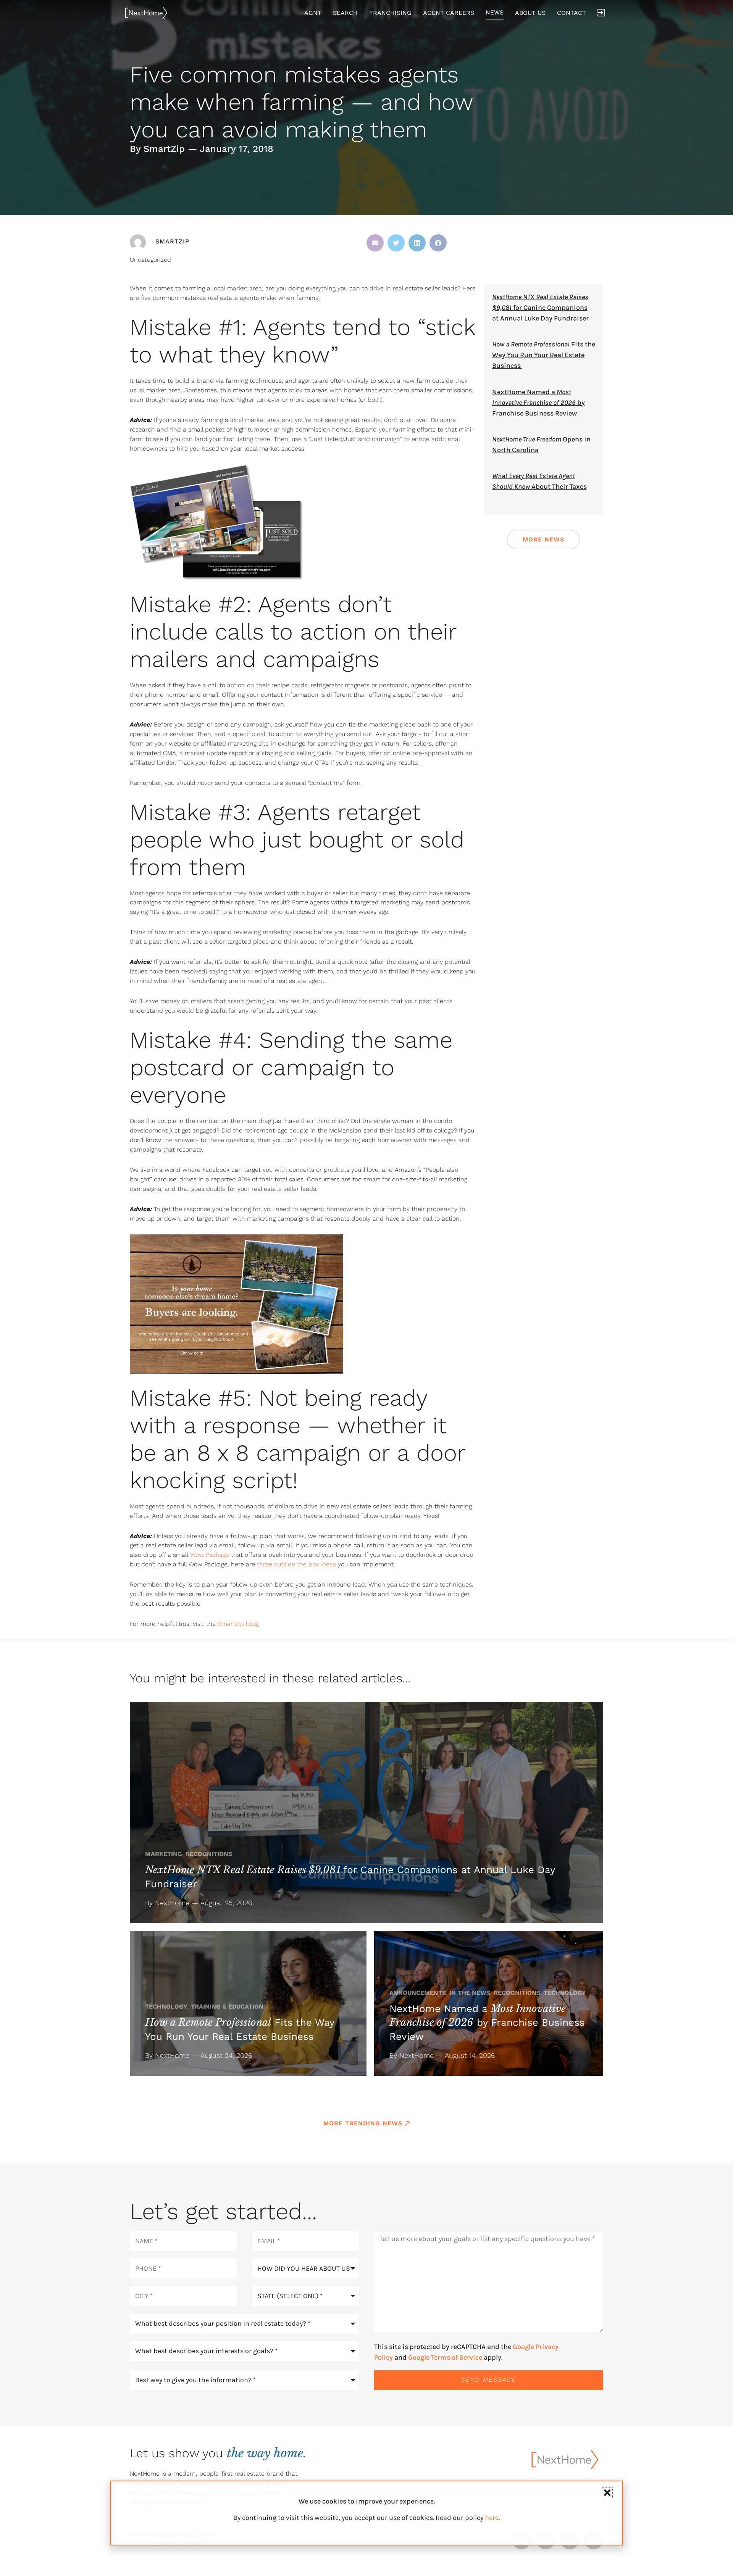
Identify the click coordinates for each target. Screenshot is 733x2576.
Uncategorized (150, 260)
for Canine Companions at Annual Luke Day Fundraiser (540, 308)
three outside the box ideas (296, 1564)
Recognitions (209, 1854)
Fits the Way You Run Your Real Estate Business (544, 355)
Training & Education (227, 2007)
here (492, 2518)
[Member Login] (601, 13)
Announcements (418, 1993)
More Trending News (363, 2123)
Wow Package (210, 1555)
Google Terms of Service (445, 2357)
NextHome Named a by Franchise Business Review (538, 403)
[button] (375, 243)
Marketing (164, 1854)
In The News (470, 1993)
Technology (166, 2007)
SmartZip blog (238, 1624)
